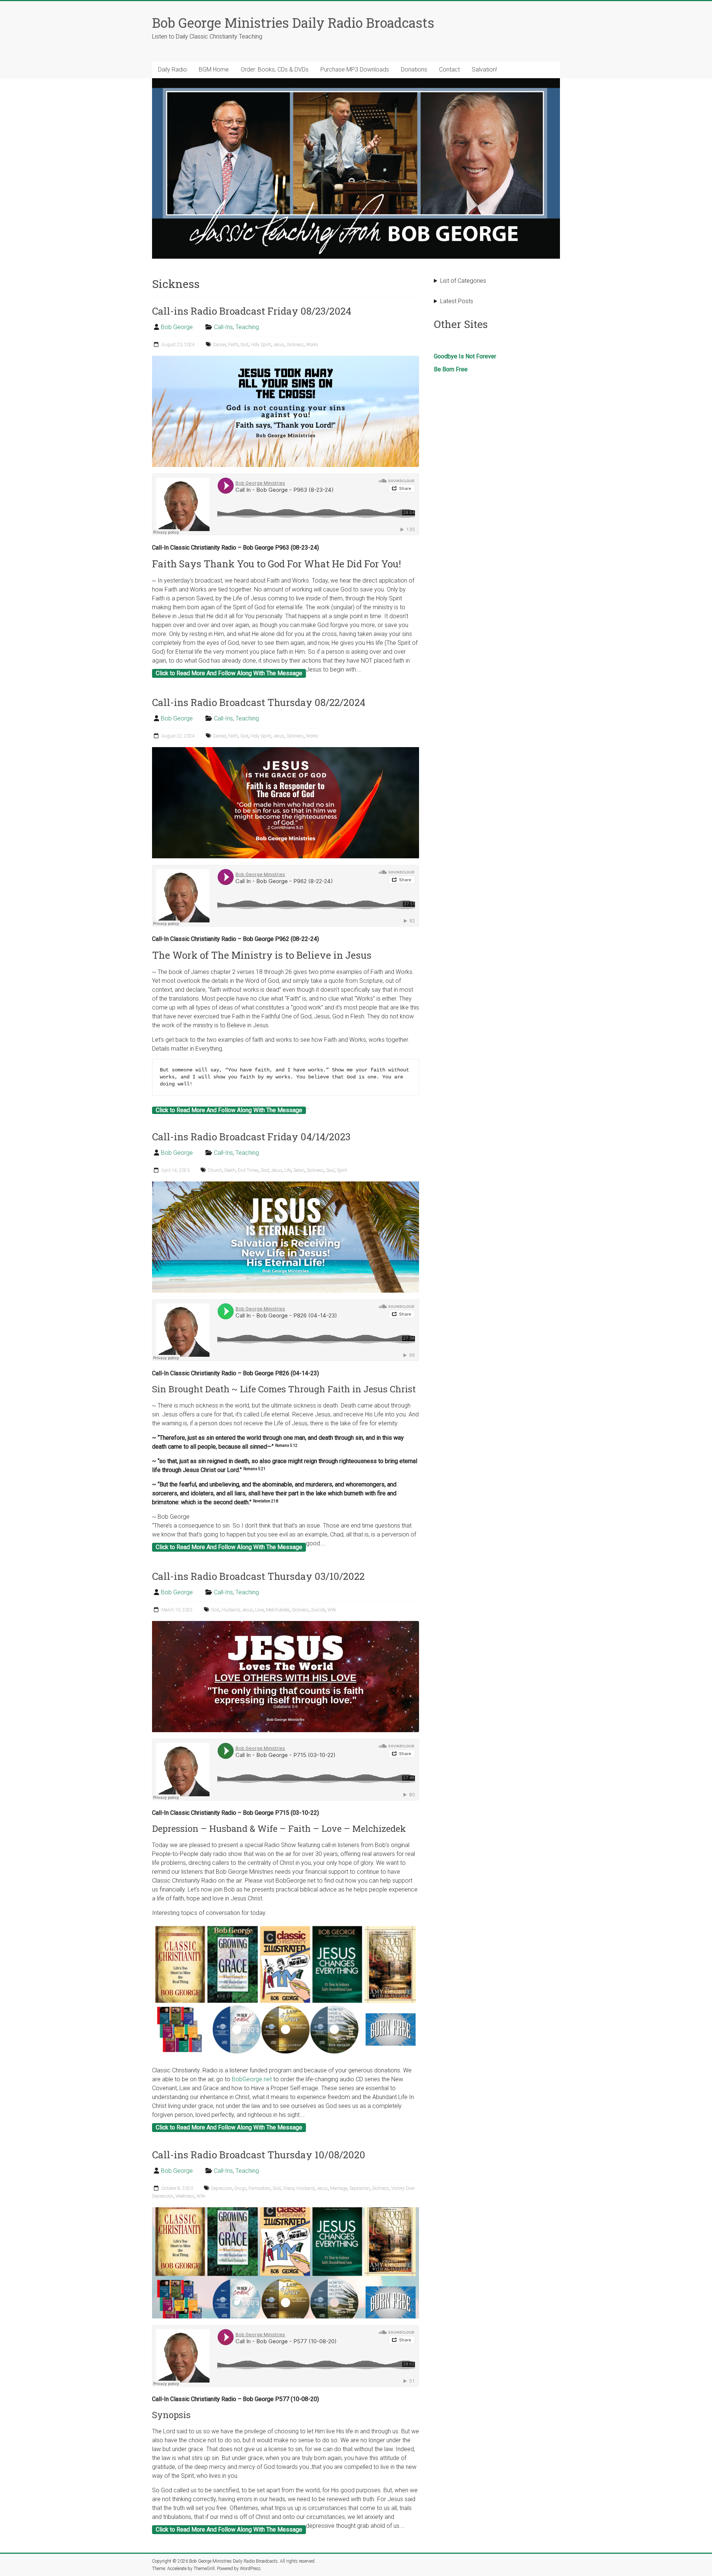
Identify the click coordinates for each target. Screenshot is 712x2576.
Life (288, 1170)
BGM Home (214, 69)
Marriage (339, 2188)
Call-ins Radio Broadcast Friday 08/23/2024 (252, 311)
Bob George (177, 327)
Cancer (219, 345)
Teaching (247, 327)
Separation (360, 2188)
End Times (248, 1170)
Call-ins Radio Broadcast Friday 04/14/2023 (251, 1137)
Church (215, 1170)
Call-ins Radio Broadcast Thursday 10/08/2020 (259, 2155)
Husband (230, 1610)
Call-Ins (223, 327)
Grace (289, 2188)
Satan (299, 1170)
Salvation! (484, 69)
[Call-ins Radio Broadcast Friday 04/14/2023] (286, 1185)
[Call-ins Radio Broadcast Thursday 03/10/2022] (286, 1624)
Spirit (342, 1170)
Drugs (240, 2188)
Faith (233, 345)
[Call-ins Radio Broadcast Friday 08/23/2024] (286, 359)
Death (230, 1170)
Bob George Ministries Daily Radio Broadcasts (293, 23)
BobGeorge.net (252, 2079)
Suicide (318, 1610)
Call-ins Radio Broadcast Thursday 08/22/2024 (259, 702)
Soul (330, 1170)
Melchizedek (278, 1610)
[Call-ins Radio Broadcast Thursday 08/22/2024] (286, 751)
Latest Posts (457, 301)
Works (312, 345)
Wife (332, 1610)
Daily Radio (172, 69)
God (244, 345)
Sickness (295, 345)
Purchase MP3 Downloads (355, 69)
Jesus (279, 345)
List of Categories (463, 281)
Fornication (259, 2188)
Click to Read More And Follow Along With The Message (229, 673)
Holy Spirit (261, 345)
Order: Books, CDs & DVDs (275, 69)
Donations (414, 69)
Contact (449, 69)
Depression (222, 2188)
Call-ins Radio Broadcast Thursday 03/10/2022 (258, 1576)
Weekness (185, 2196)
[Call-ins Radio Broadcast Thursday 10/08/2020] (286, 2211)
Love (259, 1610)
